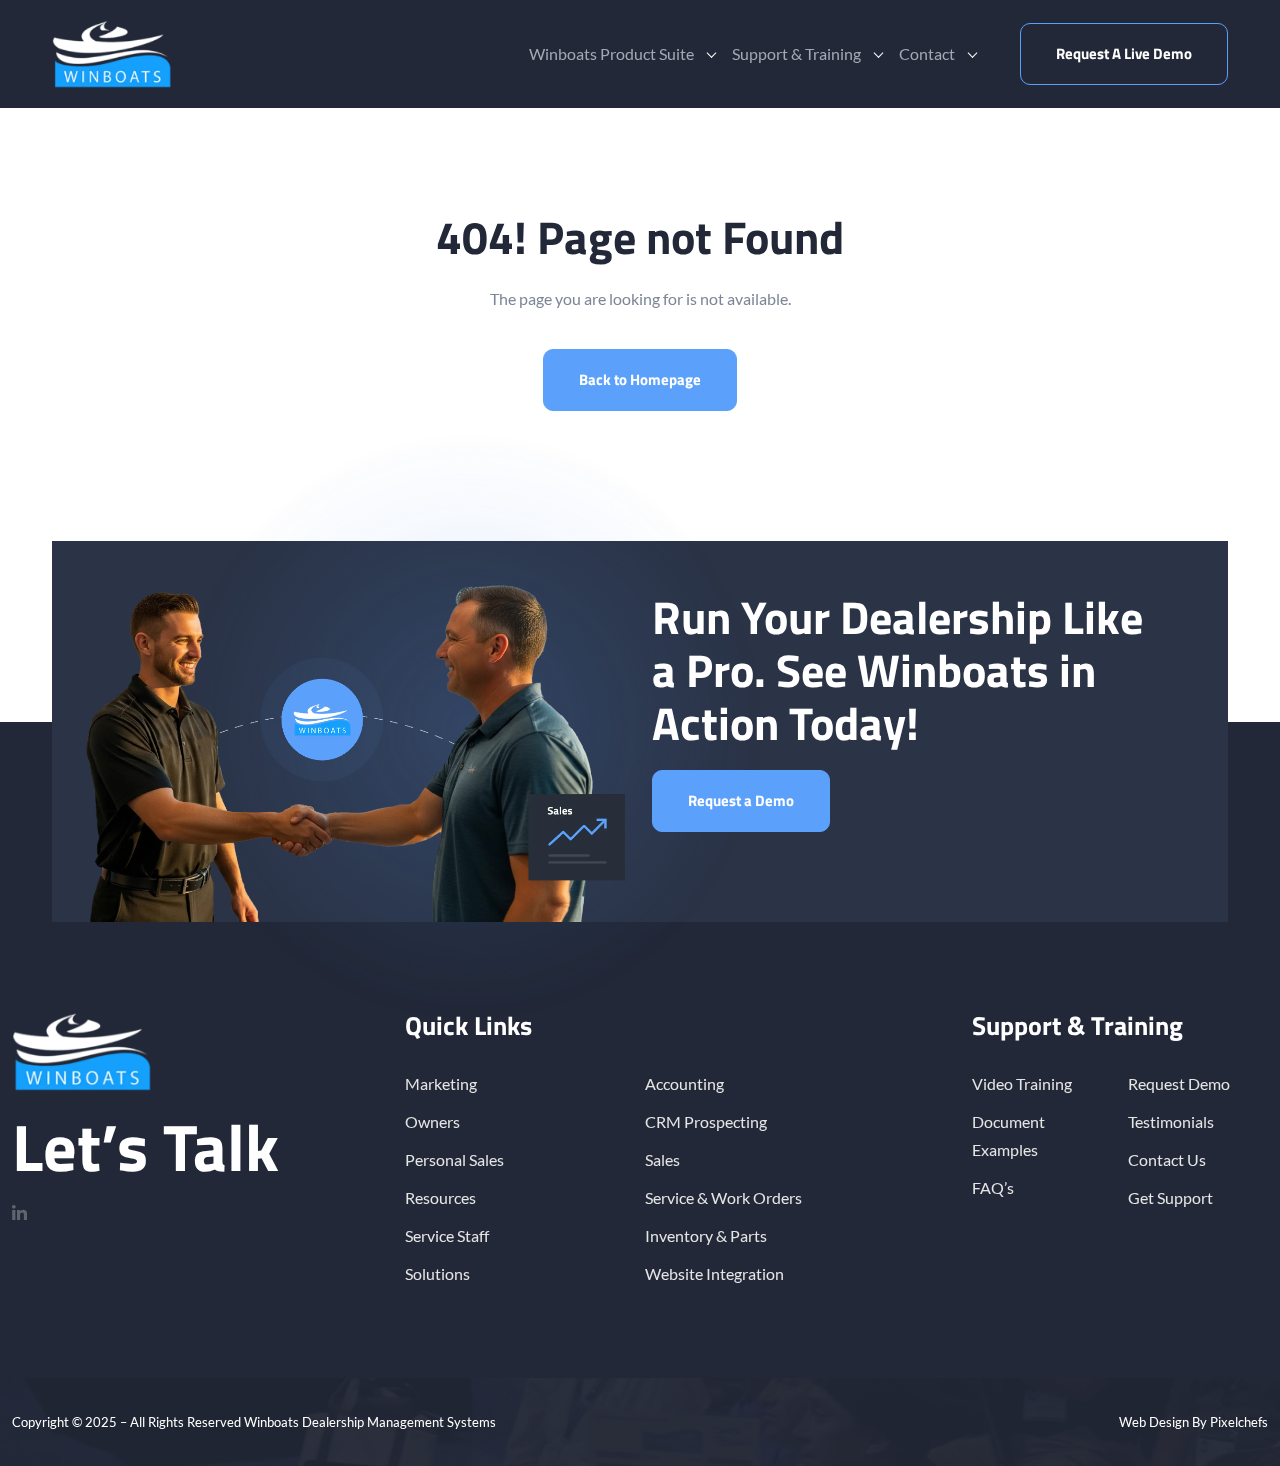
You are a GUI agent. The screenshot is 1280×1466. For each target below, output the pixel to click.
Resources (440, 1197)
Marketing (441, 1083)
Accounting (684, 1083)
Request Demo (1179, 1083)
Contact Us (1167, 1159)
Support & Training (796, 53)
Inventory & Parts (706, 1235)
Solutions (437, 1273)
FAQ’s (993, 1187)
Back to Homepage (640, 379)
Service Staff (447, 1235)
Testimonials (1171, 1121)
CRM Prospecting (706, 1121)
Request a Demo (741, 800)
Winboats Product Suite (611, 53)
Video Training (1022, 1083)
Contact (927, 53)
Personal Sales (454, 1159)
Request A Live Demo (1124, 53)
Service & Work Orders (723, 1197)
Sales (662, 1159)
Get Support (1170, 1197)
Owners (432, 1121)
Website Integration (714, 1273)
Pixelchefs (1239, 1422)
